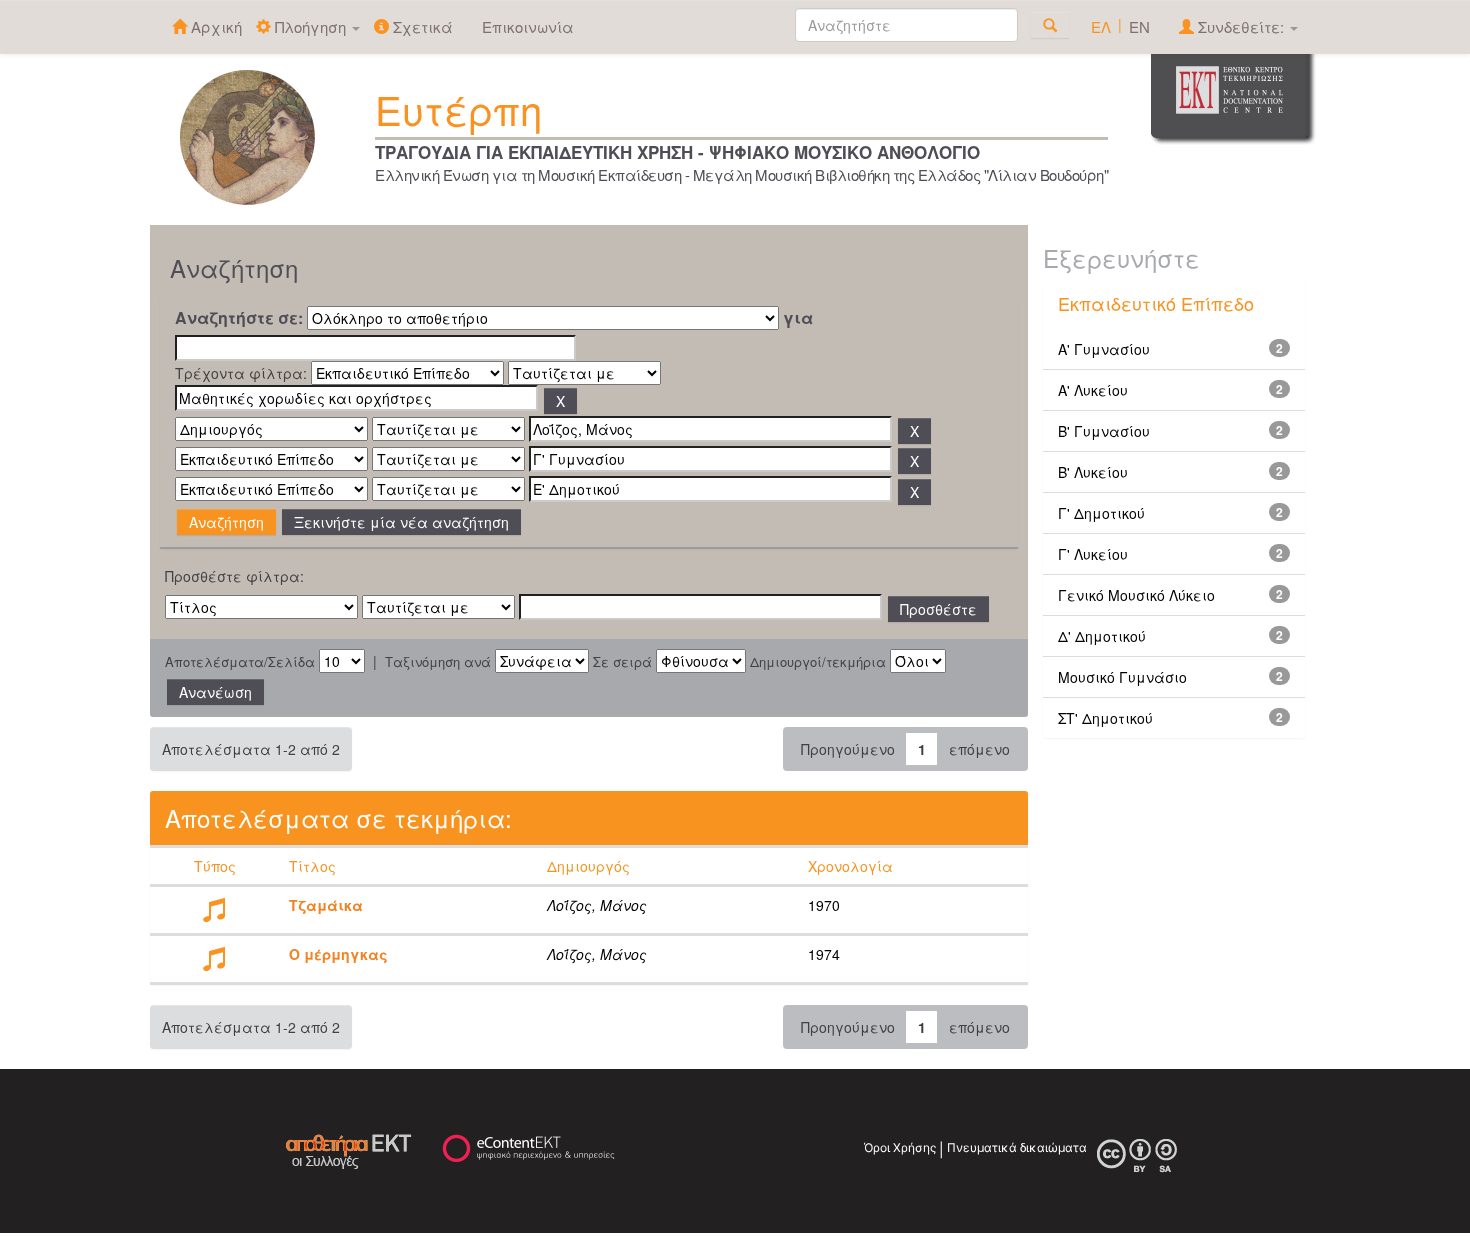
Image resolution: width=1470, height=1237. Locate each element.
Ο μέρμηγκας (338, 954)
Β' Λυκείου (1093, 472)
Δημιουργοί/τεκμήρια (818, 662)
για (798, 318)
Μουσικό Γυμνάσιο (1122, 677)
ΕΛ (1101, 26)
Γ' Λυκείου (1093, 554)
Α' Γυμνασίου (1104, 349)
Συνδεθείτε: (1241, 26)
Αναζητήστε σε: (239, 318)
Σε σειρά (622, 662)
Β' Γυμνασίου (1104, 431)
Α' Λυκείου (1093, 390)
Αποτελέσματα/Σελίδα (240, 662)
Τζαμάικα (326, 905)
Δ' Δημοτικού (1102, 636)
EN (1139, 26)
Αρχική (214, 26)
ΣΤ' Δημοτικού (1105, 718)
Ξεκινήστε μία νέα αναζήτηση (401, 522)
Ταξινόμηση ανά (438, 662)
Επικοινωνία (528, 26)
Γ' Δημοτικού (1101, 513)
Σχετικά (421, 26)
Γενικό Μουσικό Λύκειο (1136, 595)
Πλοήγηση (310, 26)
